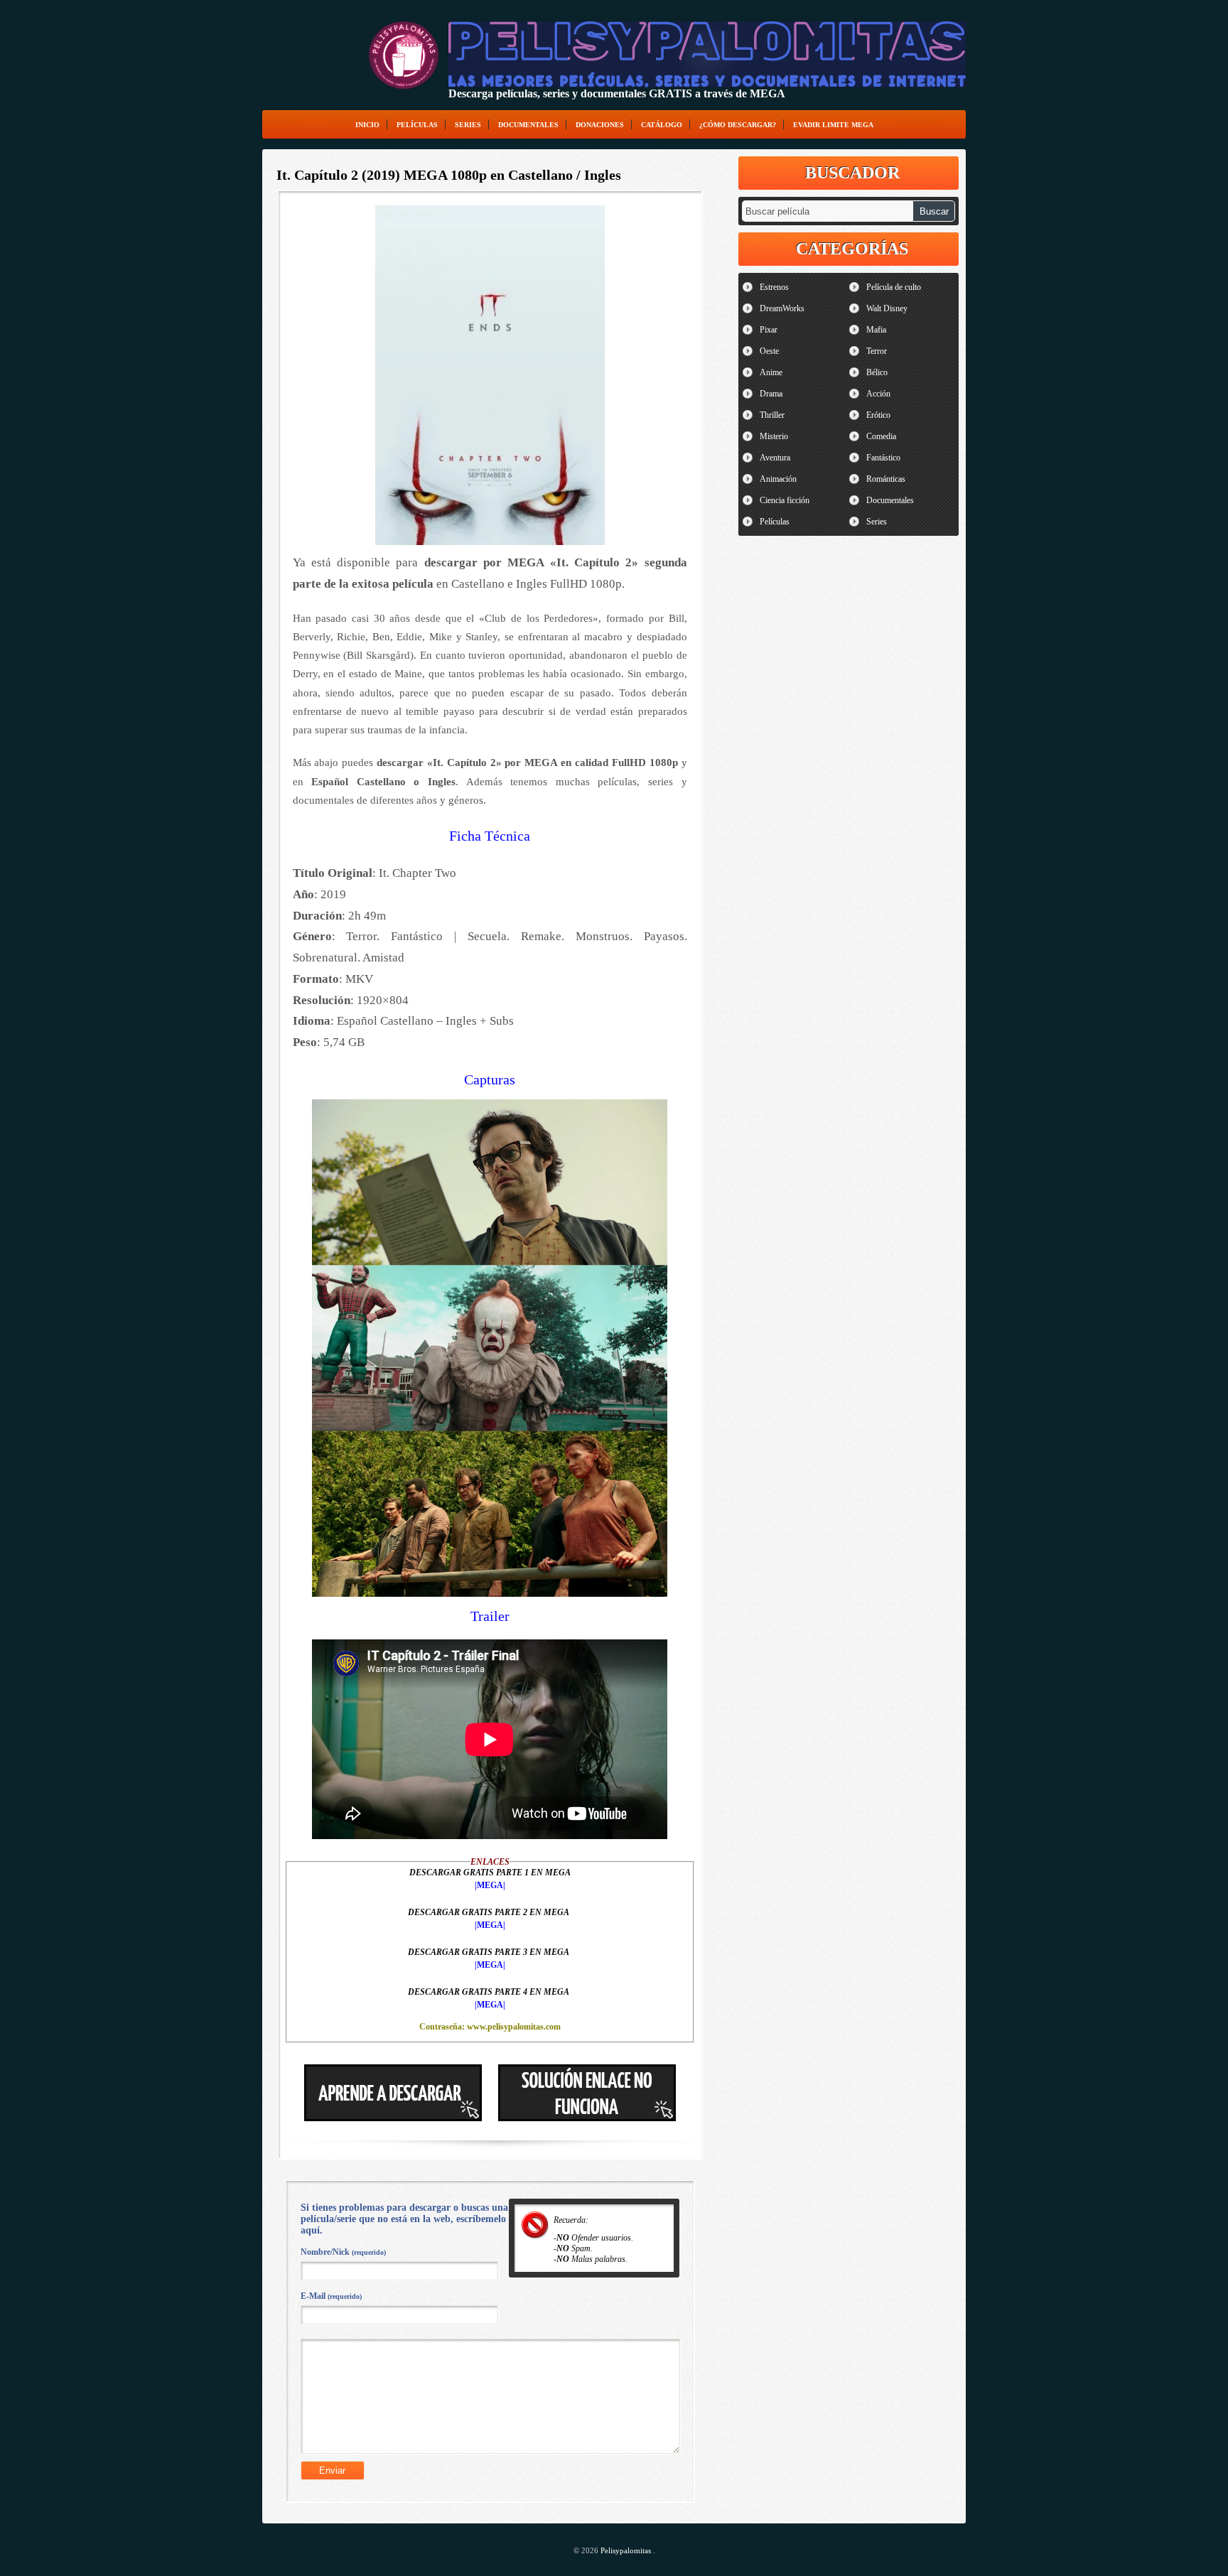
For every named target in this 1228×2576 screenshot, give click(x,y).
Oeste (769, 351)
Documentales (528, 125)
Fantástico (883, 458)
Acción (878, 394)
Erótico (878, 415)
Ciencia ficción (785, 500)
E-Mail (331, 2296)
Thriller (772, 415)
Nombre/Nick (343, 2252)
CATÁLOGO (662, 125)
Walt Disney (887, 308)
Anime (771, 372)
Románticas (886, 479)
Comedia (881, 436)
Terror (877, 351)
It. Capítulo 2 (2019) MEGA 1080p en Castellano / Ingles (449, 175)
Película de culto (894, 287)
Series (468, 125)
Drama (771, 394)
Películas (417, 125)
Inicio (367, 125)
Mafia (876, 330)
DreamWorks (782, 308)
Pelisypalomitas (627, 2550)
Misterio (774, 436)
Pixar (769, 330)
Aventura (775, 458)
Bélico (877, 372)
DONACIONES (600, 125)
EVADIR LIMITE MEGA (833, 125)
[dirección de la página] (404, 55)
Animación (778, 479)
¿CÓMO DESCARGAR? (738, 125)
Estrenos (774, 287)
